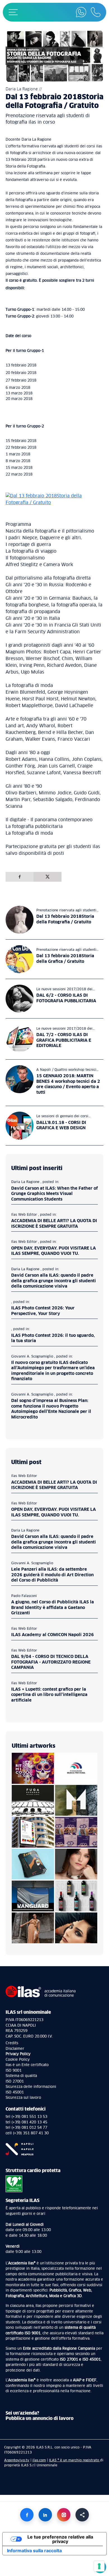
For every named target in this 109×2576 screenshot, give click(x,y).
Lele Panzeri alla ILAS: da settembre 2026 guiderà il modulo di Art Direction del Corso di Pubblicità (52, 1575)
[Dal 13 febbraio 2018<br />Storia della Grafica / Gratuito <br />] (20, 959)
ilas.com (39, 2460)
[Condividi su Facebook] (20, 877)
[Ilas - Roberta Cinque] (76, 1832)
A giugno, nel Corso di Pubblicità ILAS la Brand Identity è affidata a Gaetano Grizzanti (53, 1608)
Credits (12, 2043)
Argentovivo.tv (17, 2460)
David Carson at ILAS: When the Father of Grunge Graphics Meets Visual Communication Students (54, 1194)
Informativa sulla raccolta (34, 2551)
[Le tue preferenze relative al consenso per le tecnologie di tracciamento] (99, 2566)
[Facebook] (27, 2515)
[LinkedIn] (45, 2515)
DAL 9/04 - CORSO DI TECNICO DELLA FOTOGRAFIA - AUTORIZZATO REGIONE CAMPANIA (51, 1662)
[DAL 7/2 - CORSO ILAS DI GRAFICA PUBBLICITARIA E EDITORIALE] (20, 1039)
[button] (13, 12)
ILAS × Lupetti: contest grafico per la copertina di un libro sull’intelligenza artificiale (49, 1695)
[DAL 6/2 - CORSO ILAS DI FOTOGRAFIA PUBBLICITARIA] (20, 999)
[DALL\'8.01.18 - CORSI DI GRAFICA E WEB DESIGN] (20, 1126)
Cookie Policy (18, 2060)
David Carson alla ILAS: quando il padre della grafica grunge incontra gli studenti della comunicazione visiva (54, 1281)
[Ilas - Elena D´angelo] (33, 1864)
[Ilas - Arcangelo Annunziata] (33, 1832)
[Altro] (82, 2515)
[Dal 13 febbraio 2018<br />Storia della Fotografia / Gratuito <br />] (20, 920)
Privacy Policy (18, 2054)
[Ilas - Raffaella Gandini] (76, 1864)
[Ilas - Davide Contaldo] (33, 1768)
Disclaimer (15, 2049)
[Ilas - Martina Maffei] (33, 1896)
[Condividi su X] (48, 877)
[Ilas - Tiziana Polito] (33, 1928)
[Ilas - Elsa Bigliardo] (33, 1800)
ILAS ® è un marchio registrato (74, 2460)
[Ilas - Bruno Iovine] (76, 1800)
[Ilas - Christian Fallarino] (76, 1928)
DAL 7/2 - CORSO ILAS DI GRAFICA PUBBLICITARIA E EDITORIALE (64, 1040)
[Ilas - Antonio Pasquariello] (76, 1896)
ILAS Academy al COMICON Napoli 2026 (53, 1635)
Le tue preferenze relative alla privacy (60, 2539)
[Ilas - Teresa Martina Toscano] (76, 1768)
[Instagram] (64, 2515)
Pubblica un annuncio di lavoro (40, 2419)
